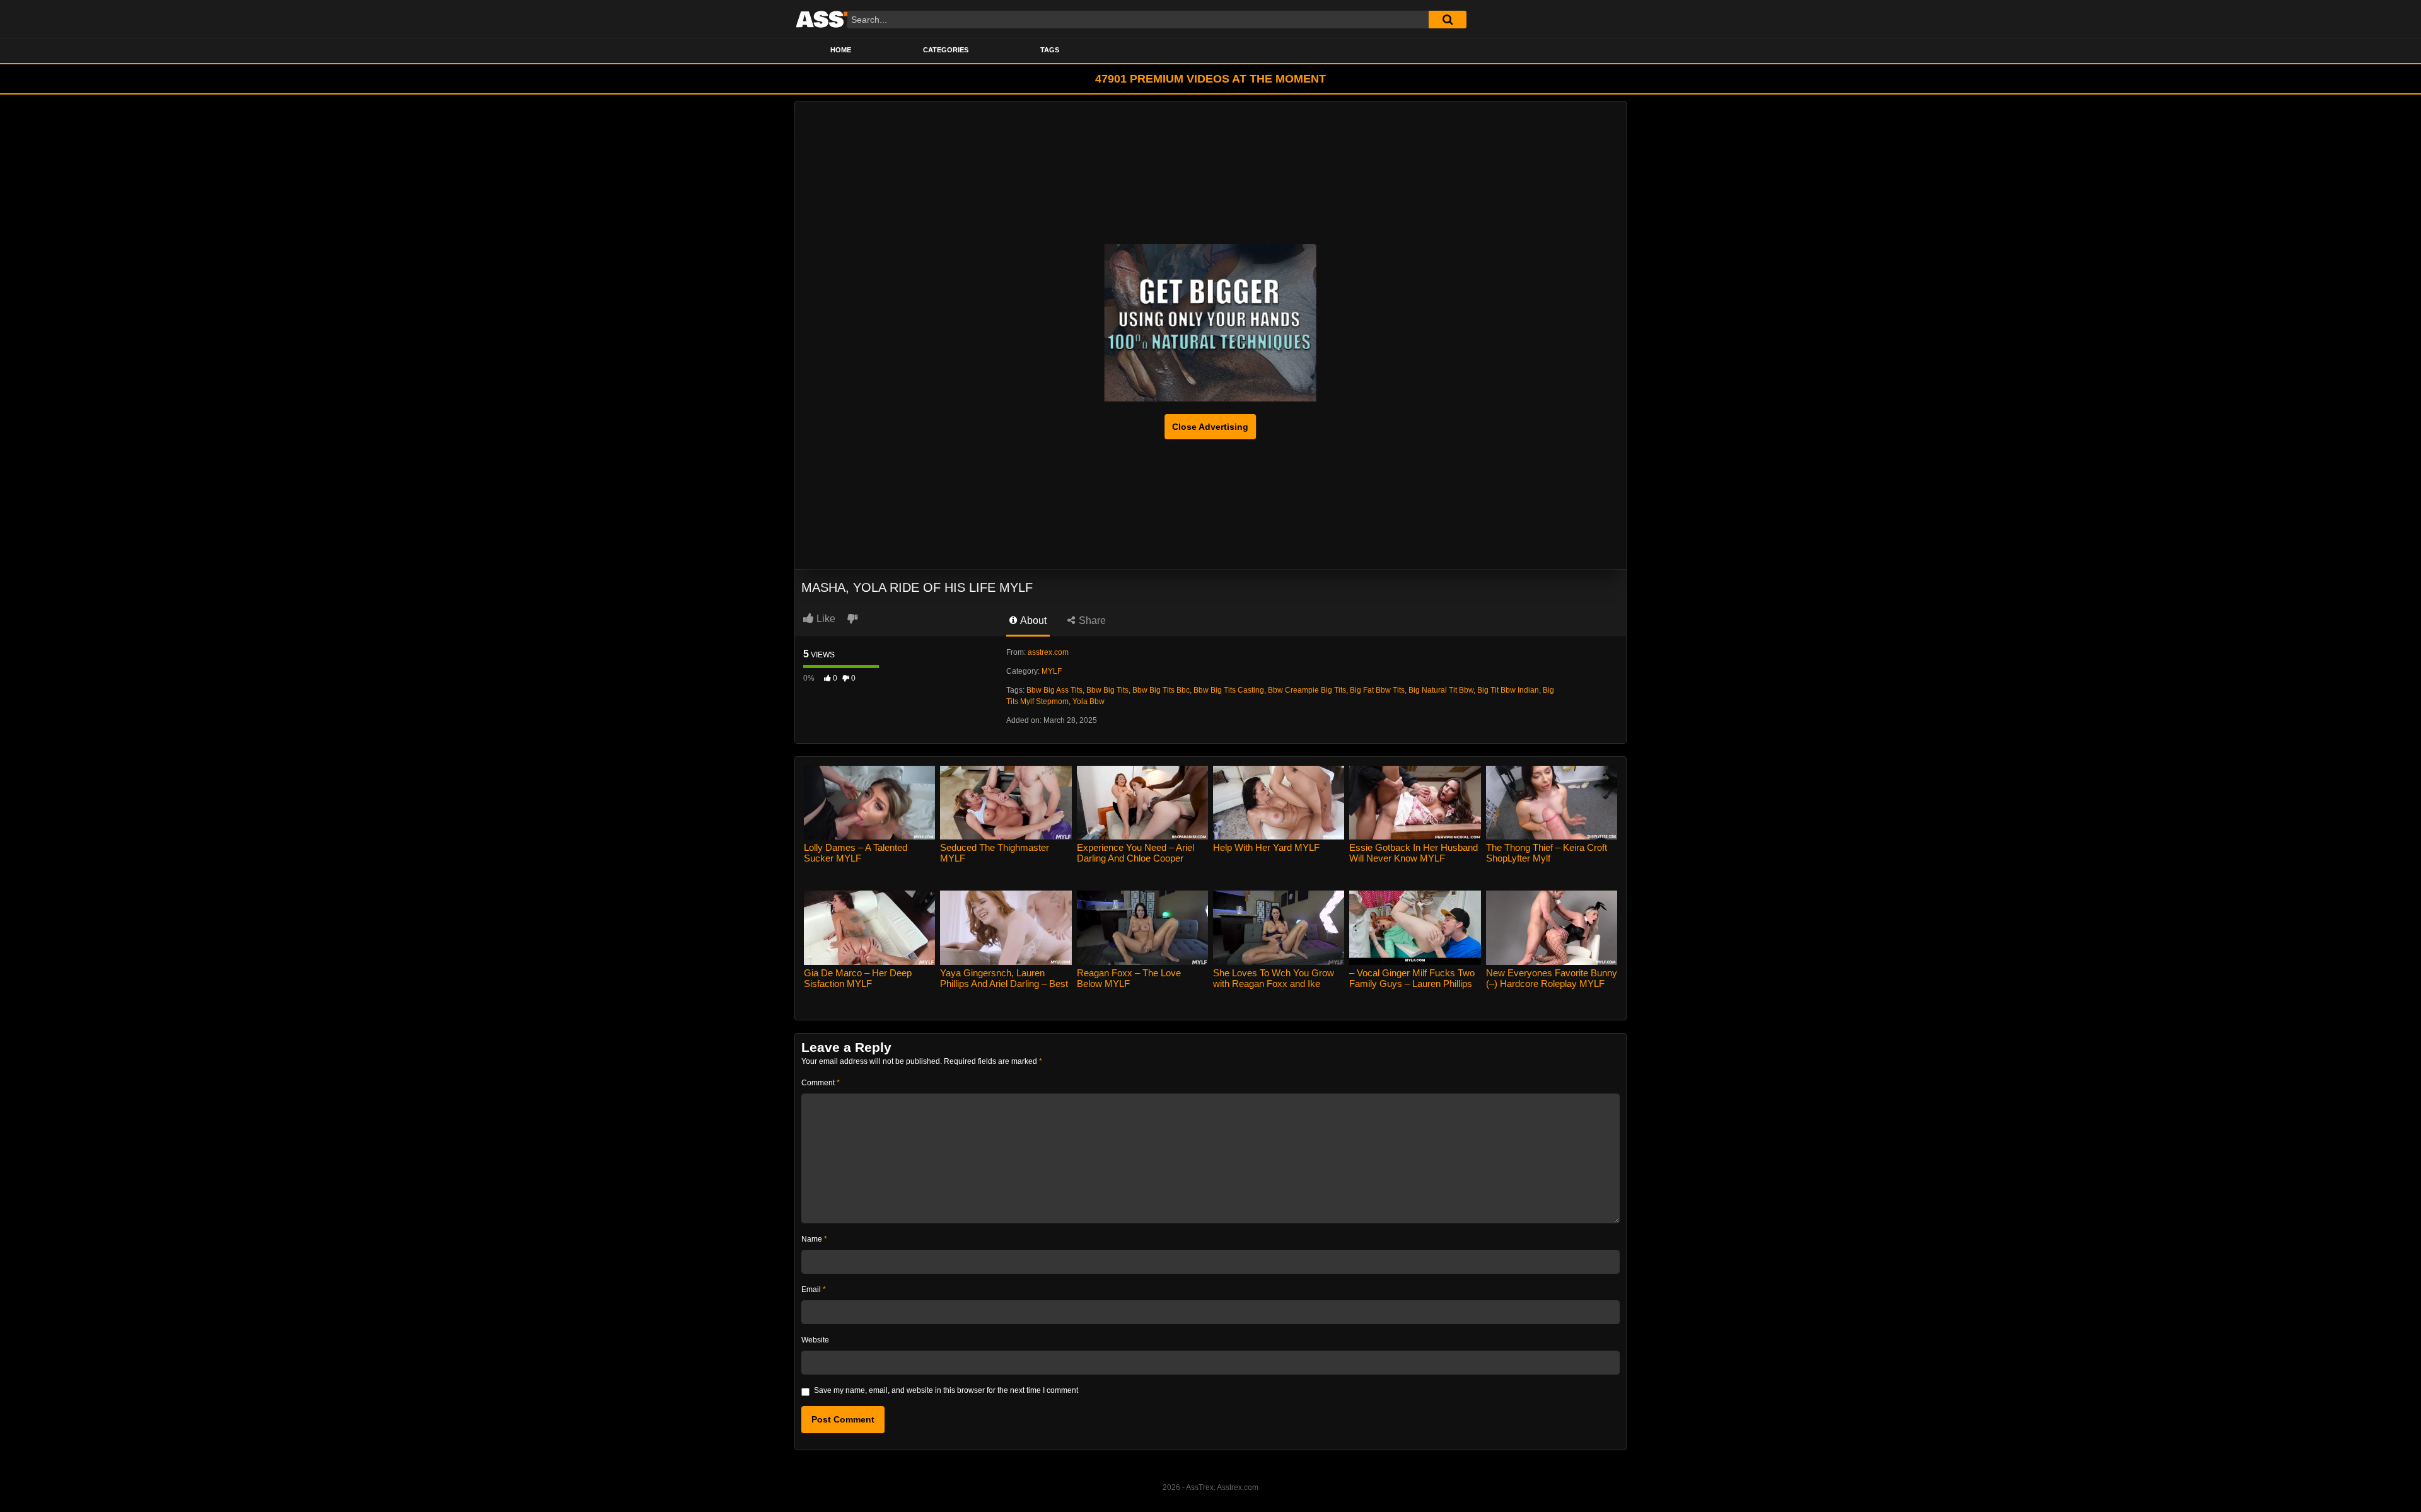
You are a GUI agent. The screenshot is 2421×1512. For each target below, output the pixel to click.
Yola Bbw (1089, 701)
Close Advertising (1210, 427)
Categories (946, 50)
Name (814, 1239)
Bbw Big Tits (1107, 690)
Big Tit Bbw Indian (1508, 690)
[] (1448, 20)
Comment (821, 1083)
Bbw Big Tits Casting (1229, 690)
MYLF (1052, 671)
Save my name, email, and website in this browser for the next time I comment (946, 1390)
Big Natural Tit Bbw (1441, 690)
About (1032, 620)
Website (815, 1340)
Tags (1050, 50)
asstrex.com (1048, 652)
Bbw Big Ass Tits (1054, 690)
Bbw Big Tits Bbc (1161, 690)
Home (841, 50)
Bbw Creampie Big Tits (1307, 690)
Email (814, 1290)
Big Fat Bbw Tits (1377, 690)
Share (1091, 620)
